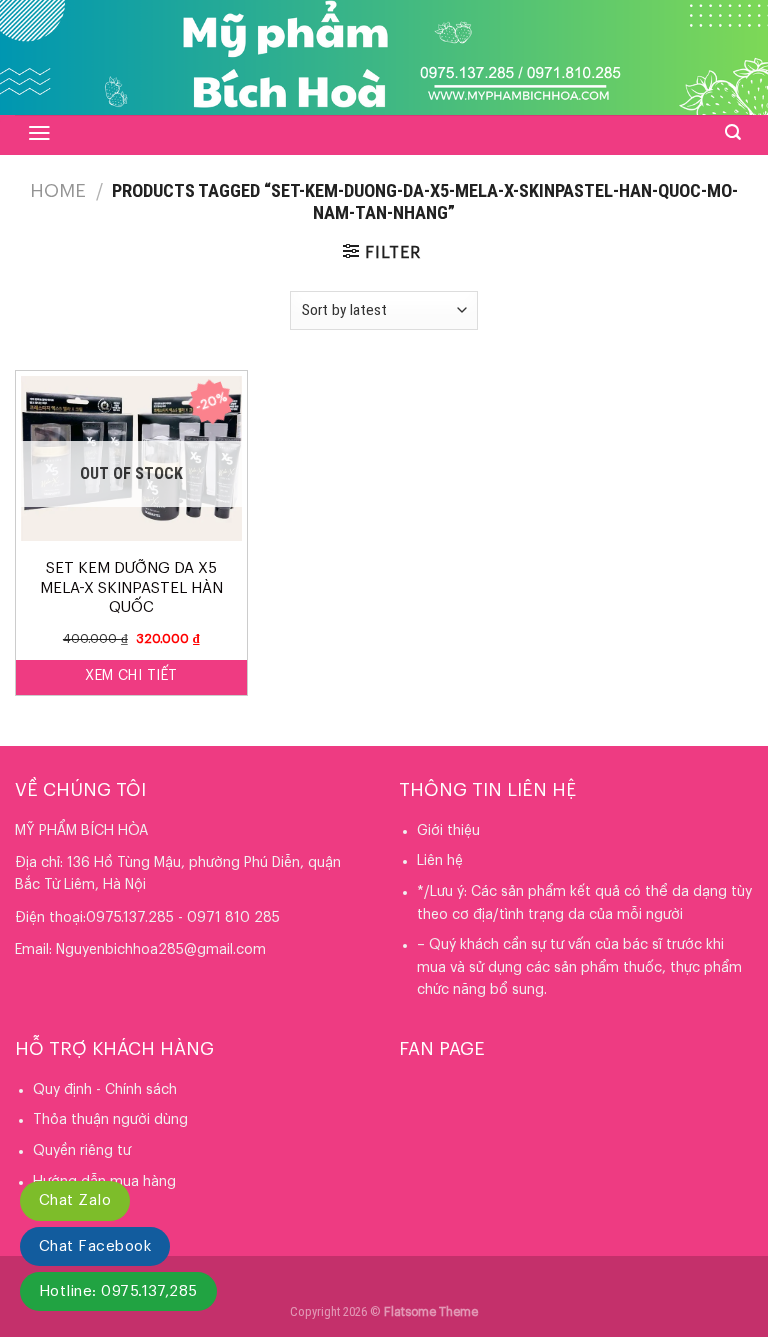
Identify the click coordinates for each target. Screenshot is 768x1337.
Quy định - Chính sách (105, 1090)
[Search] (733, 132)
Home (58, 191)
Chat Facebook (95, 1246)
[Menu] (39, 133)
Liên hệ (440, 861)
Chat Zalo (75, 1200)
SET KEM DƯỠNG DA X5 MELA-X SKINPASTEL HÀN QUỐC (131, 588)
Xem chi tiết (131, 676)
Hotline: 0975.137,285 (118, 1291)
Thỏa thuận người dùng (110, 1120)
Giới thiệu (448, 831)
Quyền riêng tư (82, 1151)
